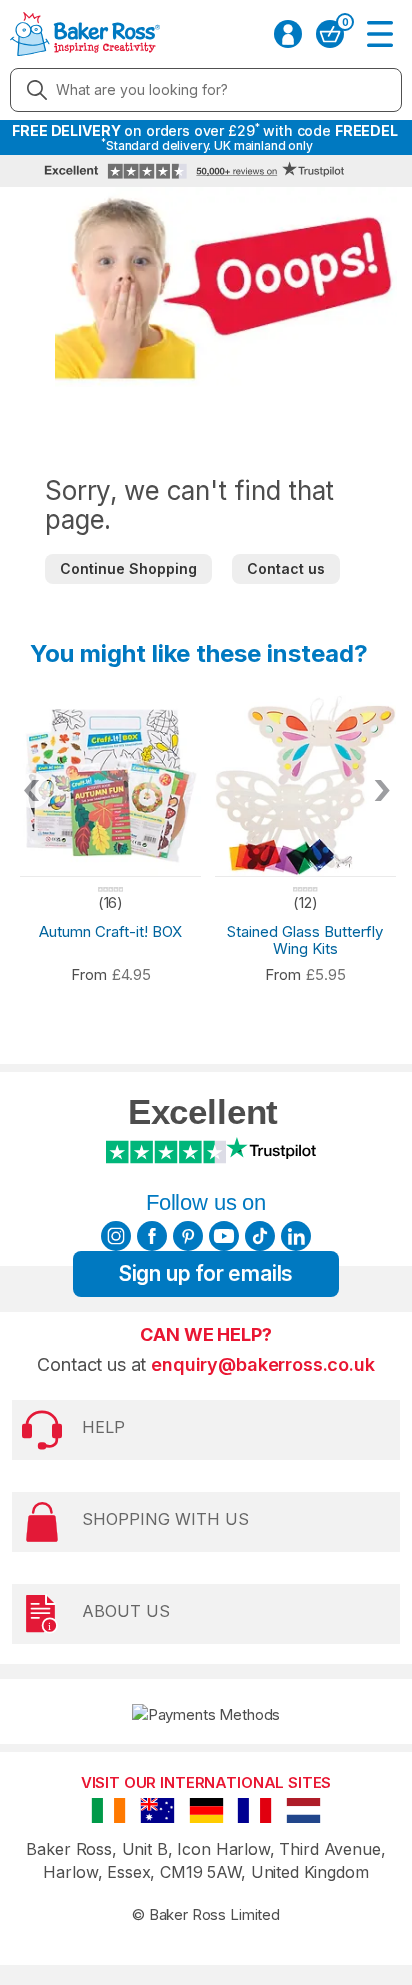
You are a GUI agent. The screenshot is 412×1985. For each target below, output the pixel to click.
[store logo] (85, 34)
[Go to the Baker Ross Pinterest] (188, 1236)
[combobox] (206, 90)
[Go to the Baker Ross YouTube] (224, 1236)
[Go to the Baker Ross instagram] (116, 1236)
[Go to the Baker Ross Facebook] (152, 1236)
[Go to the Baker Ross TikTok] (260, 1236)
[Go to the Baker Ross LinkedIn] (296, 1236)
